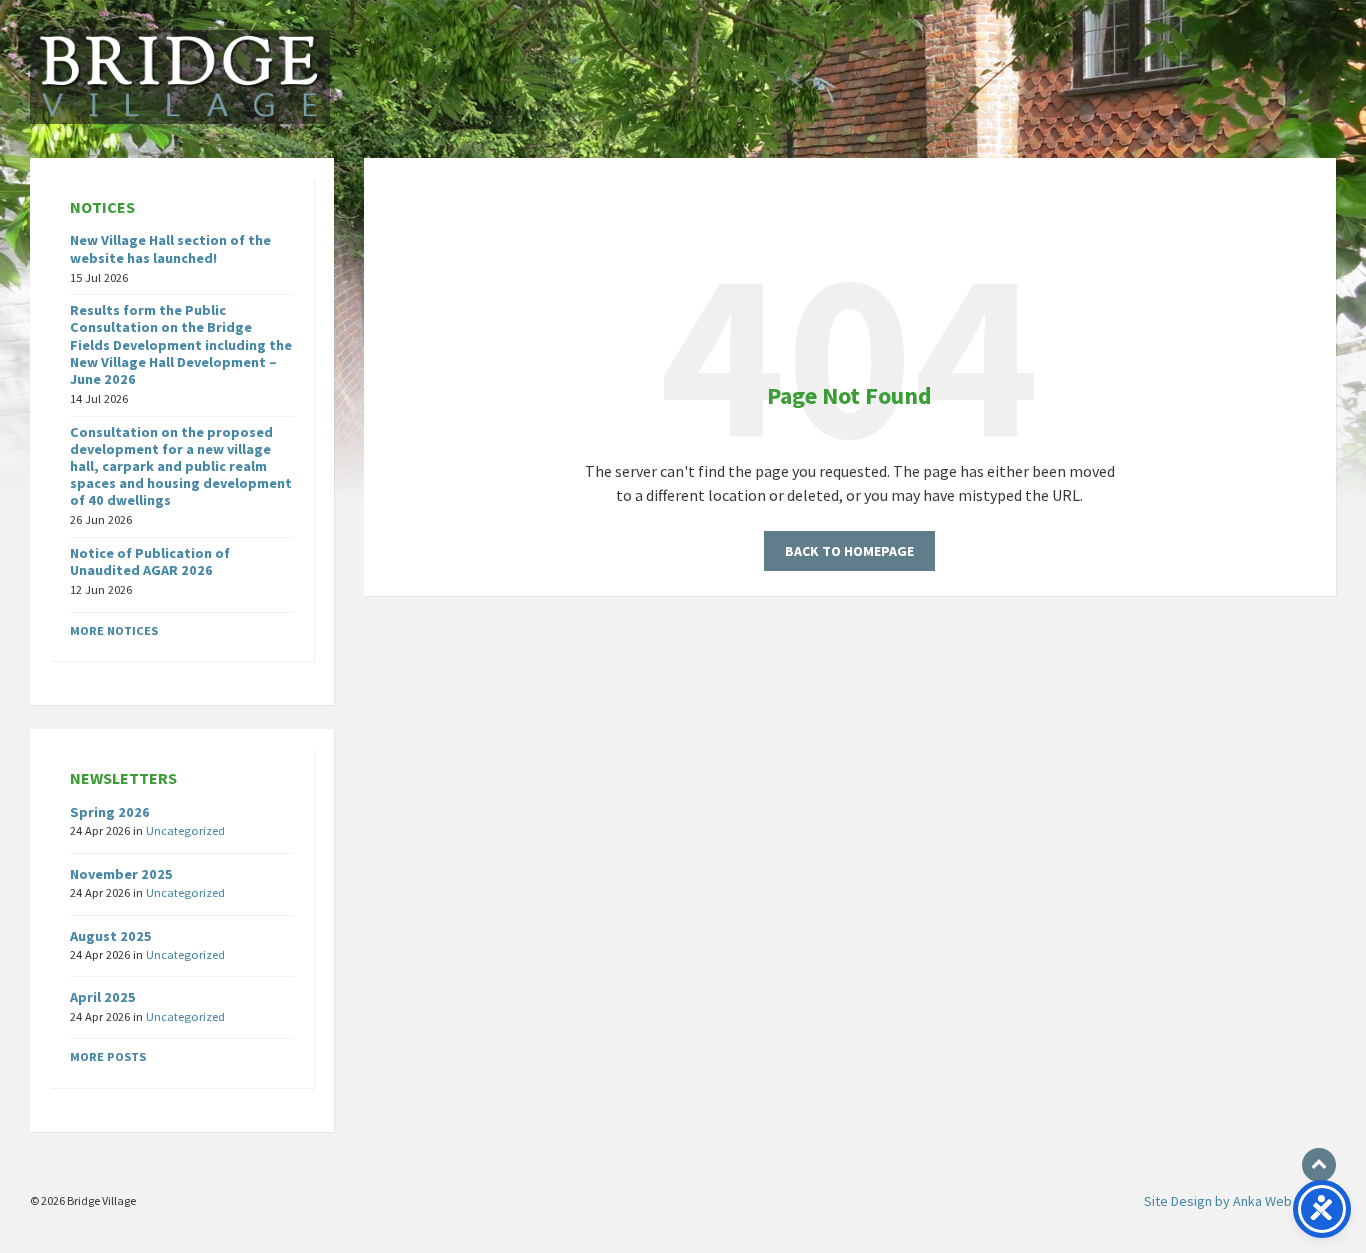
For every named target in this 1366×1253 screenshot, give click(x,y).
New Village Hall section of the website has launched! (170, 248)
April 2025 (103, 997)
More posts (108, 1056)
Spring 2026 (110, 812)
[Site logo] (180, 118)
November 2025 (121, 874)
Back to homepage (849, 551)
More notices (114, 630)
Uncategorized (185, 830)
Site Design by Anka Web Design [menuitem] (1240, 1201)
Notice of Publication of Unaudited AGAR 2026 (150, 561)
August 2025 (111, 936)
